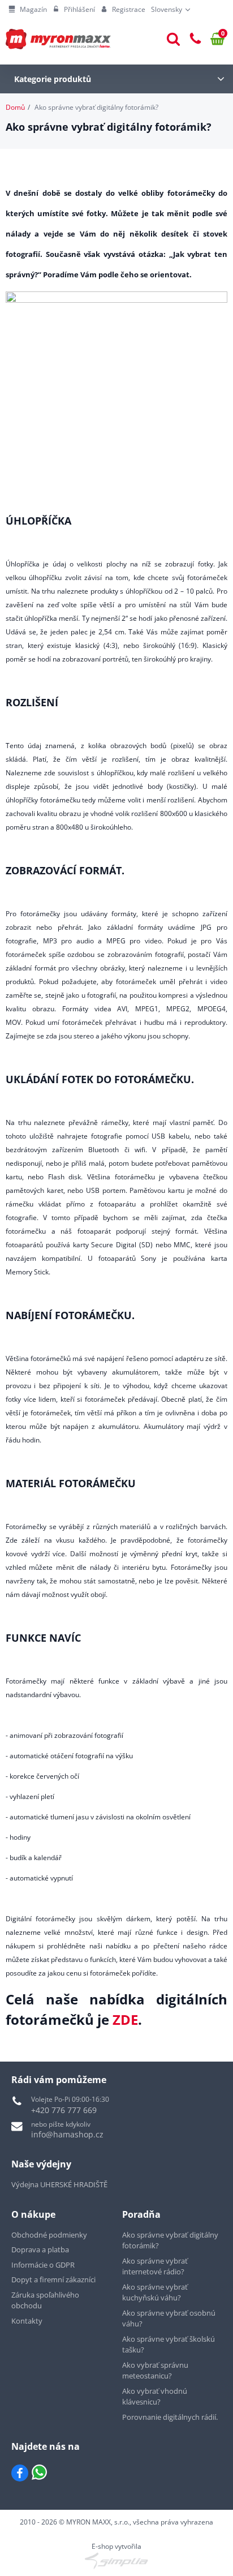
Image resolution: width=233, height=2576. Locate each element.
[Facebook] (20, 2473)
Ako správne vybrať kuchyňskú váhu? (155, 2292)
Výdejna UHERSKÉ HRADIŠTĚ (59, 2184)
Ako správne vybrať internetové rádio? (155, 2266)
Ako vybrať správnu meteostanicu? (155, 2371)
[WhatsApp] (39, 2473)
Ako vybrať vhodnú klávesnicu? (155, 2397)
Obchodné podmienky (49, 2235)
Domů (15, 107)
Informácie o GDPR (43, 2265)
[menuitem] (28, 10)
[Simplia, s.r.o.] (116, 2561)
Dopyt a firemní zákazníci (53, 2279)
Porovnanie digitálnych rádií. (170, 2417)
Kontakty (27, 2321)
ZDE (125, 2019)
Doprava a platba (40, 2249)
